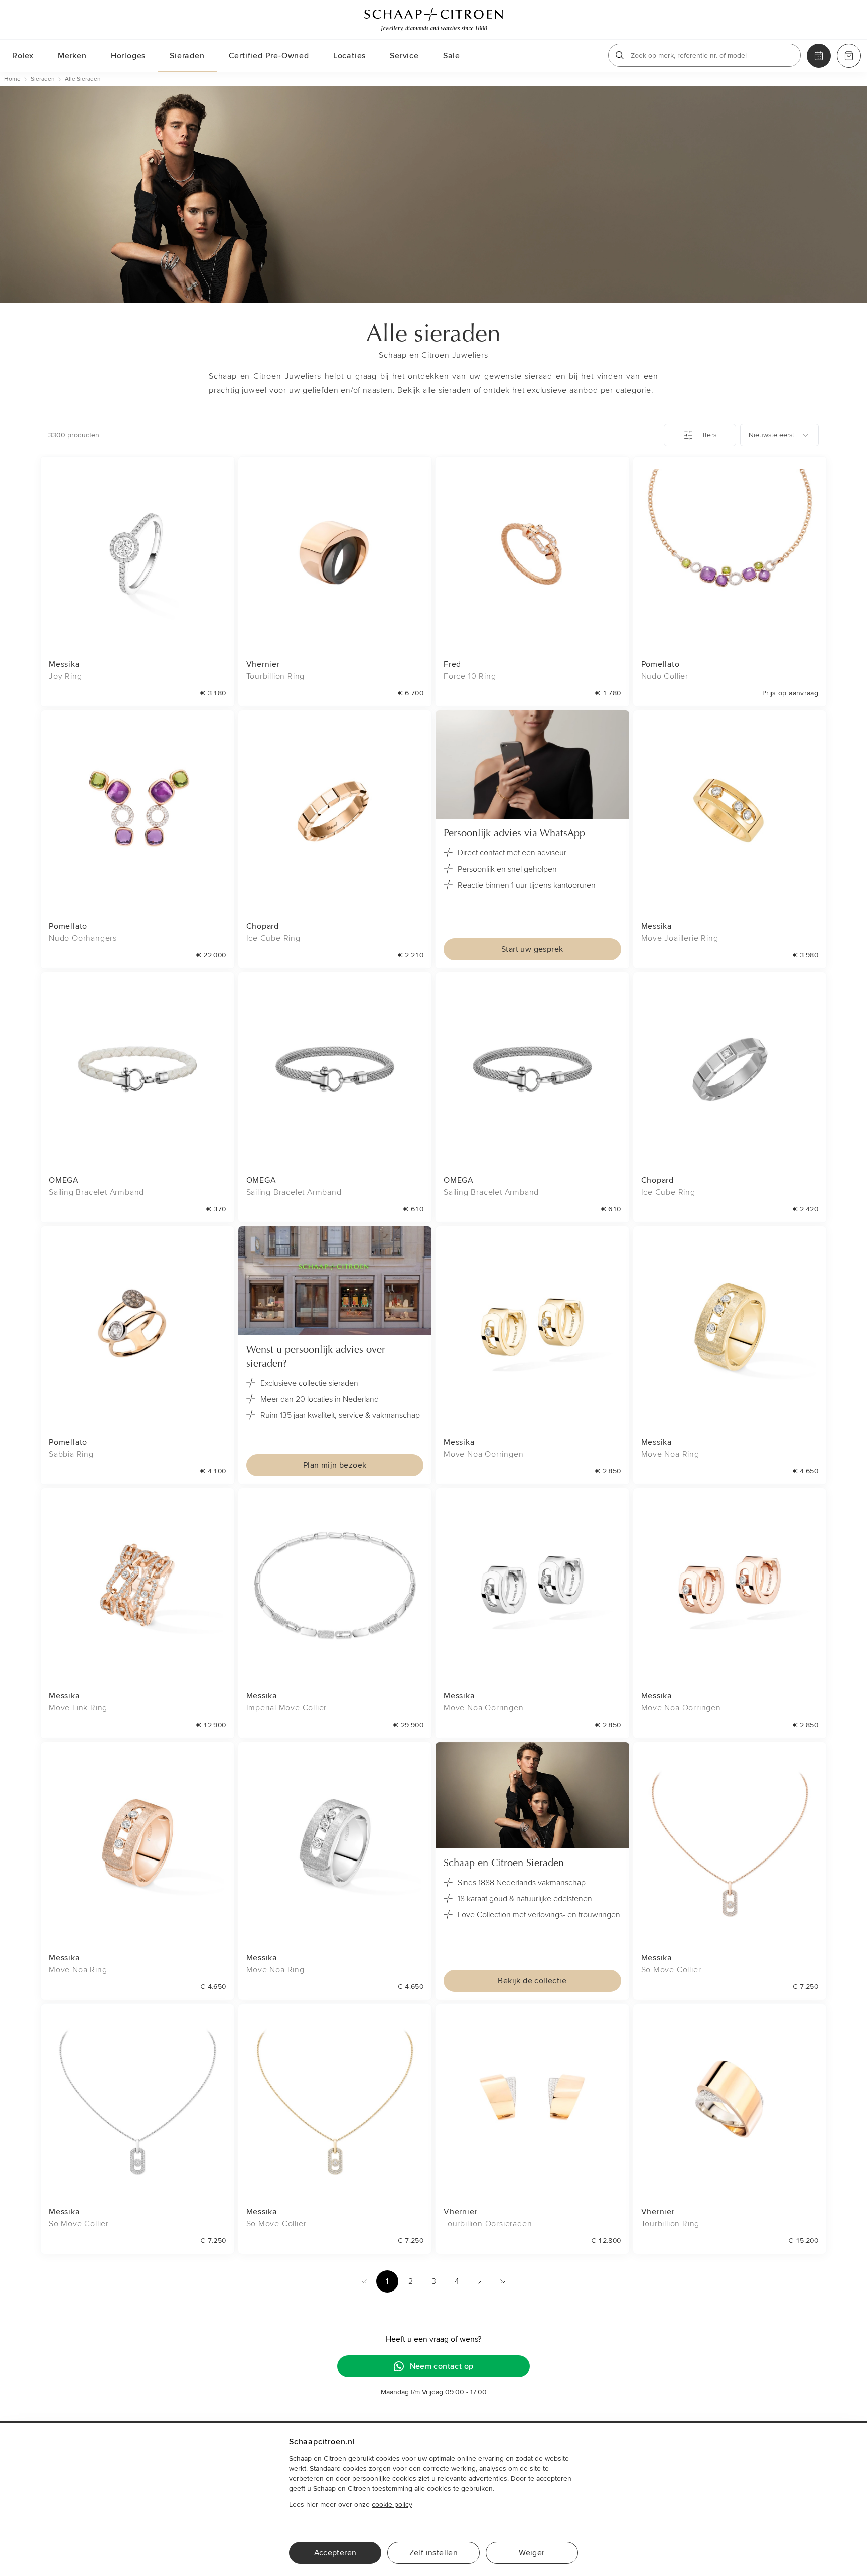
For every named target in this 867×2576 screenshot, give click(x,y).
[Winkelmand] (849, 56)
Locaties (349, 56)
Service (404, 56)
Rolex (23, 56)
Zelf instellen (434, 2553)
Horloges (128, 56)
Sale (452, 56)
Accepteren (335, 2553)
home (12, 79)
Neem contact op (442, 2366)
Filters (707, 435)
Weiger (532, 2553)
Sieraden (187, 56)
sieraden (43, 79)
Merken (72, 56)
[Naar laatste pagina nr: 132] (503, 2281)
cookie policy (392, 2505)
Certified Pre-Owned (269, 56)
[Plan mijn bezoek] (819, 56)
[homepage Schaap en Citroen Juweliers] (434, 20)
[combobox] (779, 435)
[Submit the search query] (620, 55)
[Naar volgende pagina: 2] (480, 2281)
